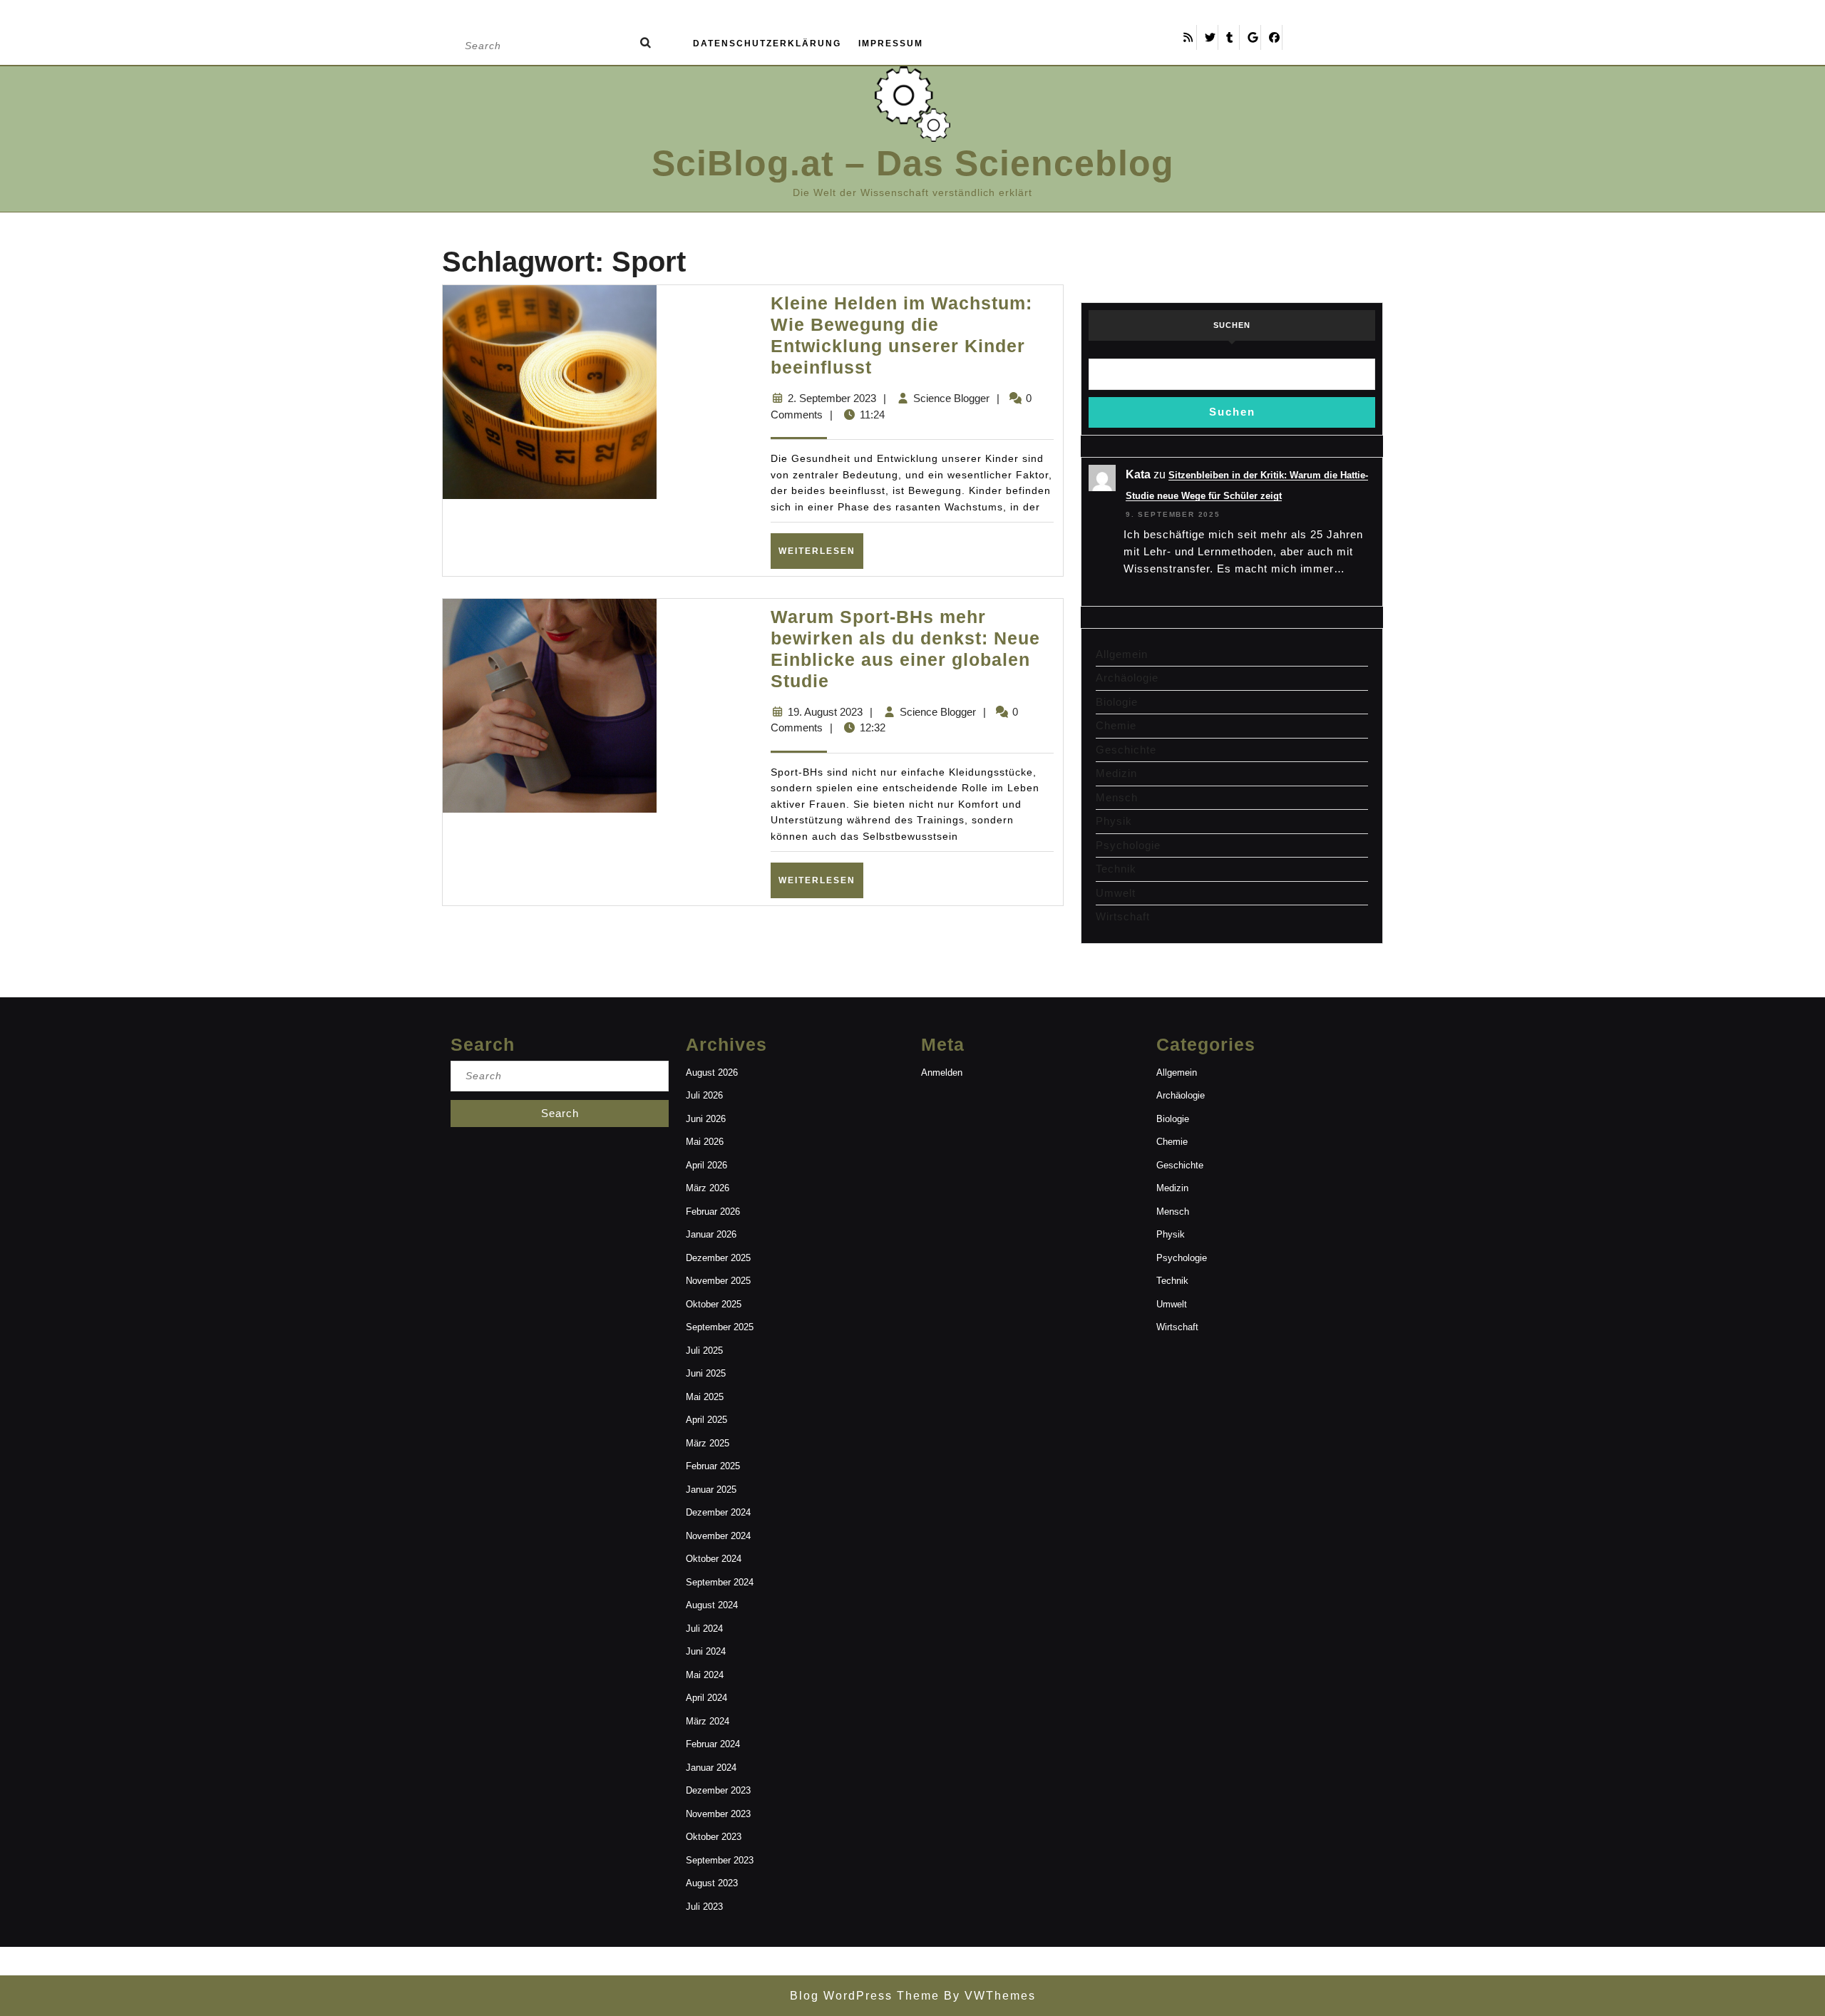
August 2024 (712, 1605)
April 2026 (706, 1165)
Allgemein (1122, 654)
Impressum (891, 43)
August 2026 (712, 1073)
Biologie (1117, 702)
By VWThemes (988, 1996)
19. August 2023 (825, 712)
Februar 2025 (713, 1466)
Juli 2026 (704, 1095)
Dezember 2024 (718, 1512)
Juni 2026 (706, 1119)
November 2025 (718, 1281)
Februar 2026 (713, 1212)
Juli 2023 (704, 1907)
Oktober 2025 (714, 1304)
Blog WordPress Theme (865, 1996)
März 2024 (708, 1721)
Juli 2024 (704, 1629)
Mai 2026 (705, 1142)
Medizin (1116, 773)
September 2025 (720, 1327)
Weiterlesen (821, 551)
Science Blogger (951, 398)
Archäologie (1127, 678)
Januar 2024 (711, 1768)
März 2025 (708, 1443)
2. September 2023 (832, 398)
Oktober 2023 (714, 1837)
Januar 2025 (711, 1490)
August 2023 (712, 1883)
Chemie (1116, 725)
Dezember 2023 (718, 1790)
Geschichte (1126, 750)
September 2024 (720, 1582)
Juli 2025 (704, 1351)
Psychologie (1128, 845)
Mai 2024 (705, 1675)
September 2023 (720, 1860)
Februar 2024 (713, 1744)
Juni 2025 (706, 1373)
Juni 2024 (706, 1651)
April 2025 (706, 1420)
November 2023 (718, 1814)
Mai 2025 (705, 1397)
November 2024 (718, 1536)
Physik (1114, 821)
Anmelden (942, 1073)
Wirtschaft (1123, 916)
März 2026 (708, 1188)
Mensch (1117, 797)
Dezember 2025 (718, 1258)
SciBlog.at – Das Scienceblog (913, 163)
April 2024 (706, 1698)
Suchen (1232, 325)
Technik (1116, 869)
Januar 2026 (711, 1234)
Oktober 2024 (714, 1559)
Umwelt (1116, 893)
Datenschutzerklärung (767, 43)
